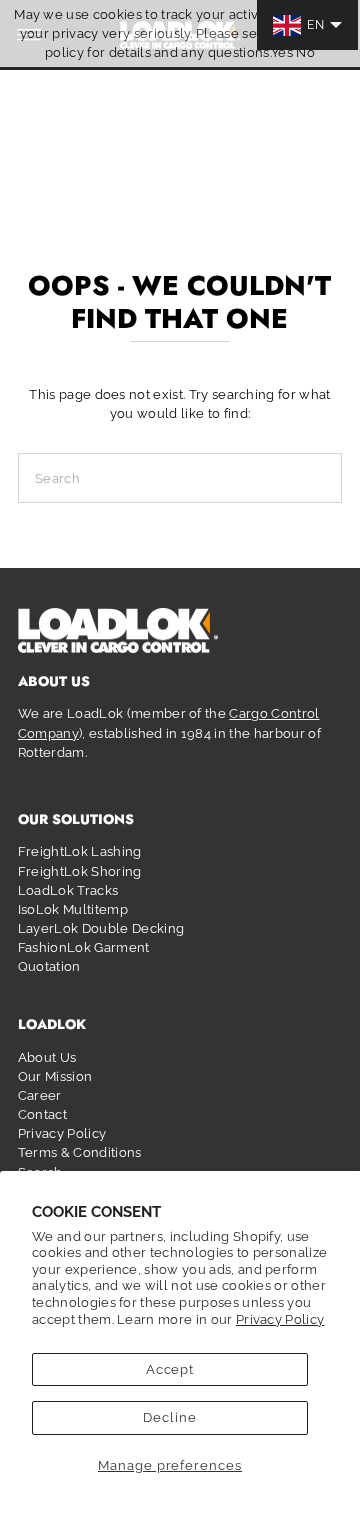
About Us (47, 1057)
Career (40, 1095)
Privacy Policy (280, 1319)
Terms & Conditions (80, 1152)
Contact (42, 1114)
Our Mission (55, 1076)
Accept (170, 1369)
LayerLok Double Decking (101, 928)
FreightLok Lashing (80, 851)
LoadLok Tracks (68, 890)
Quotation (49, 966)
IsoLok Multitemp (73, 909)
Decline (170, 1417)
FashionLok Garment (84, 947)
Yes (282, 52)
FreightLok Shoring (80, 871)
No (305, 52)
